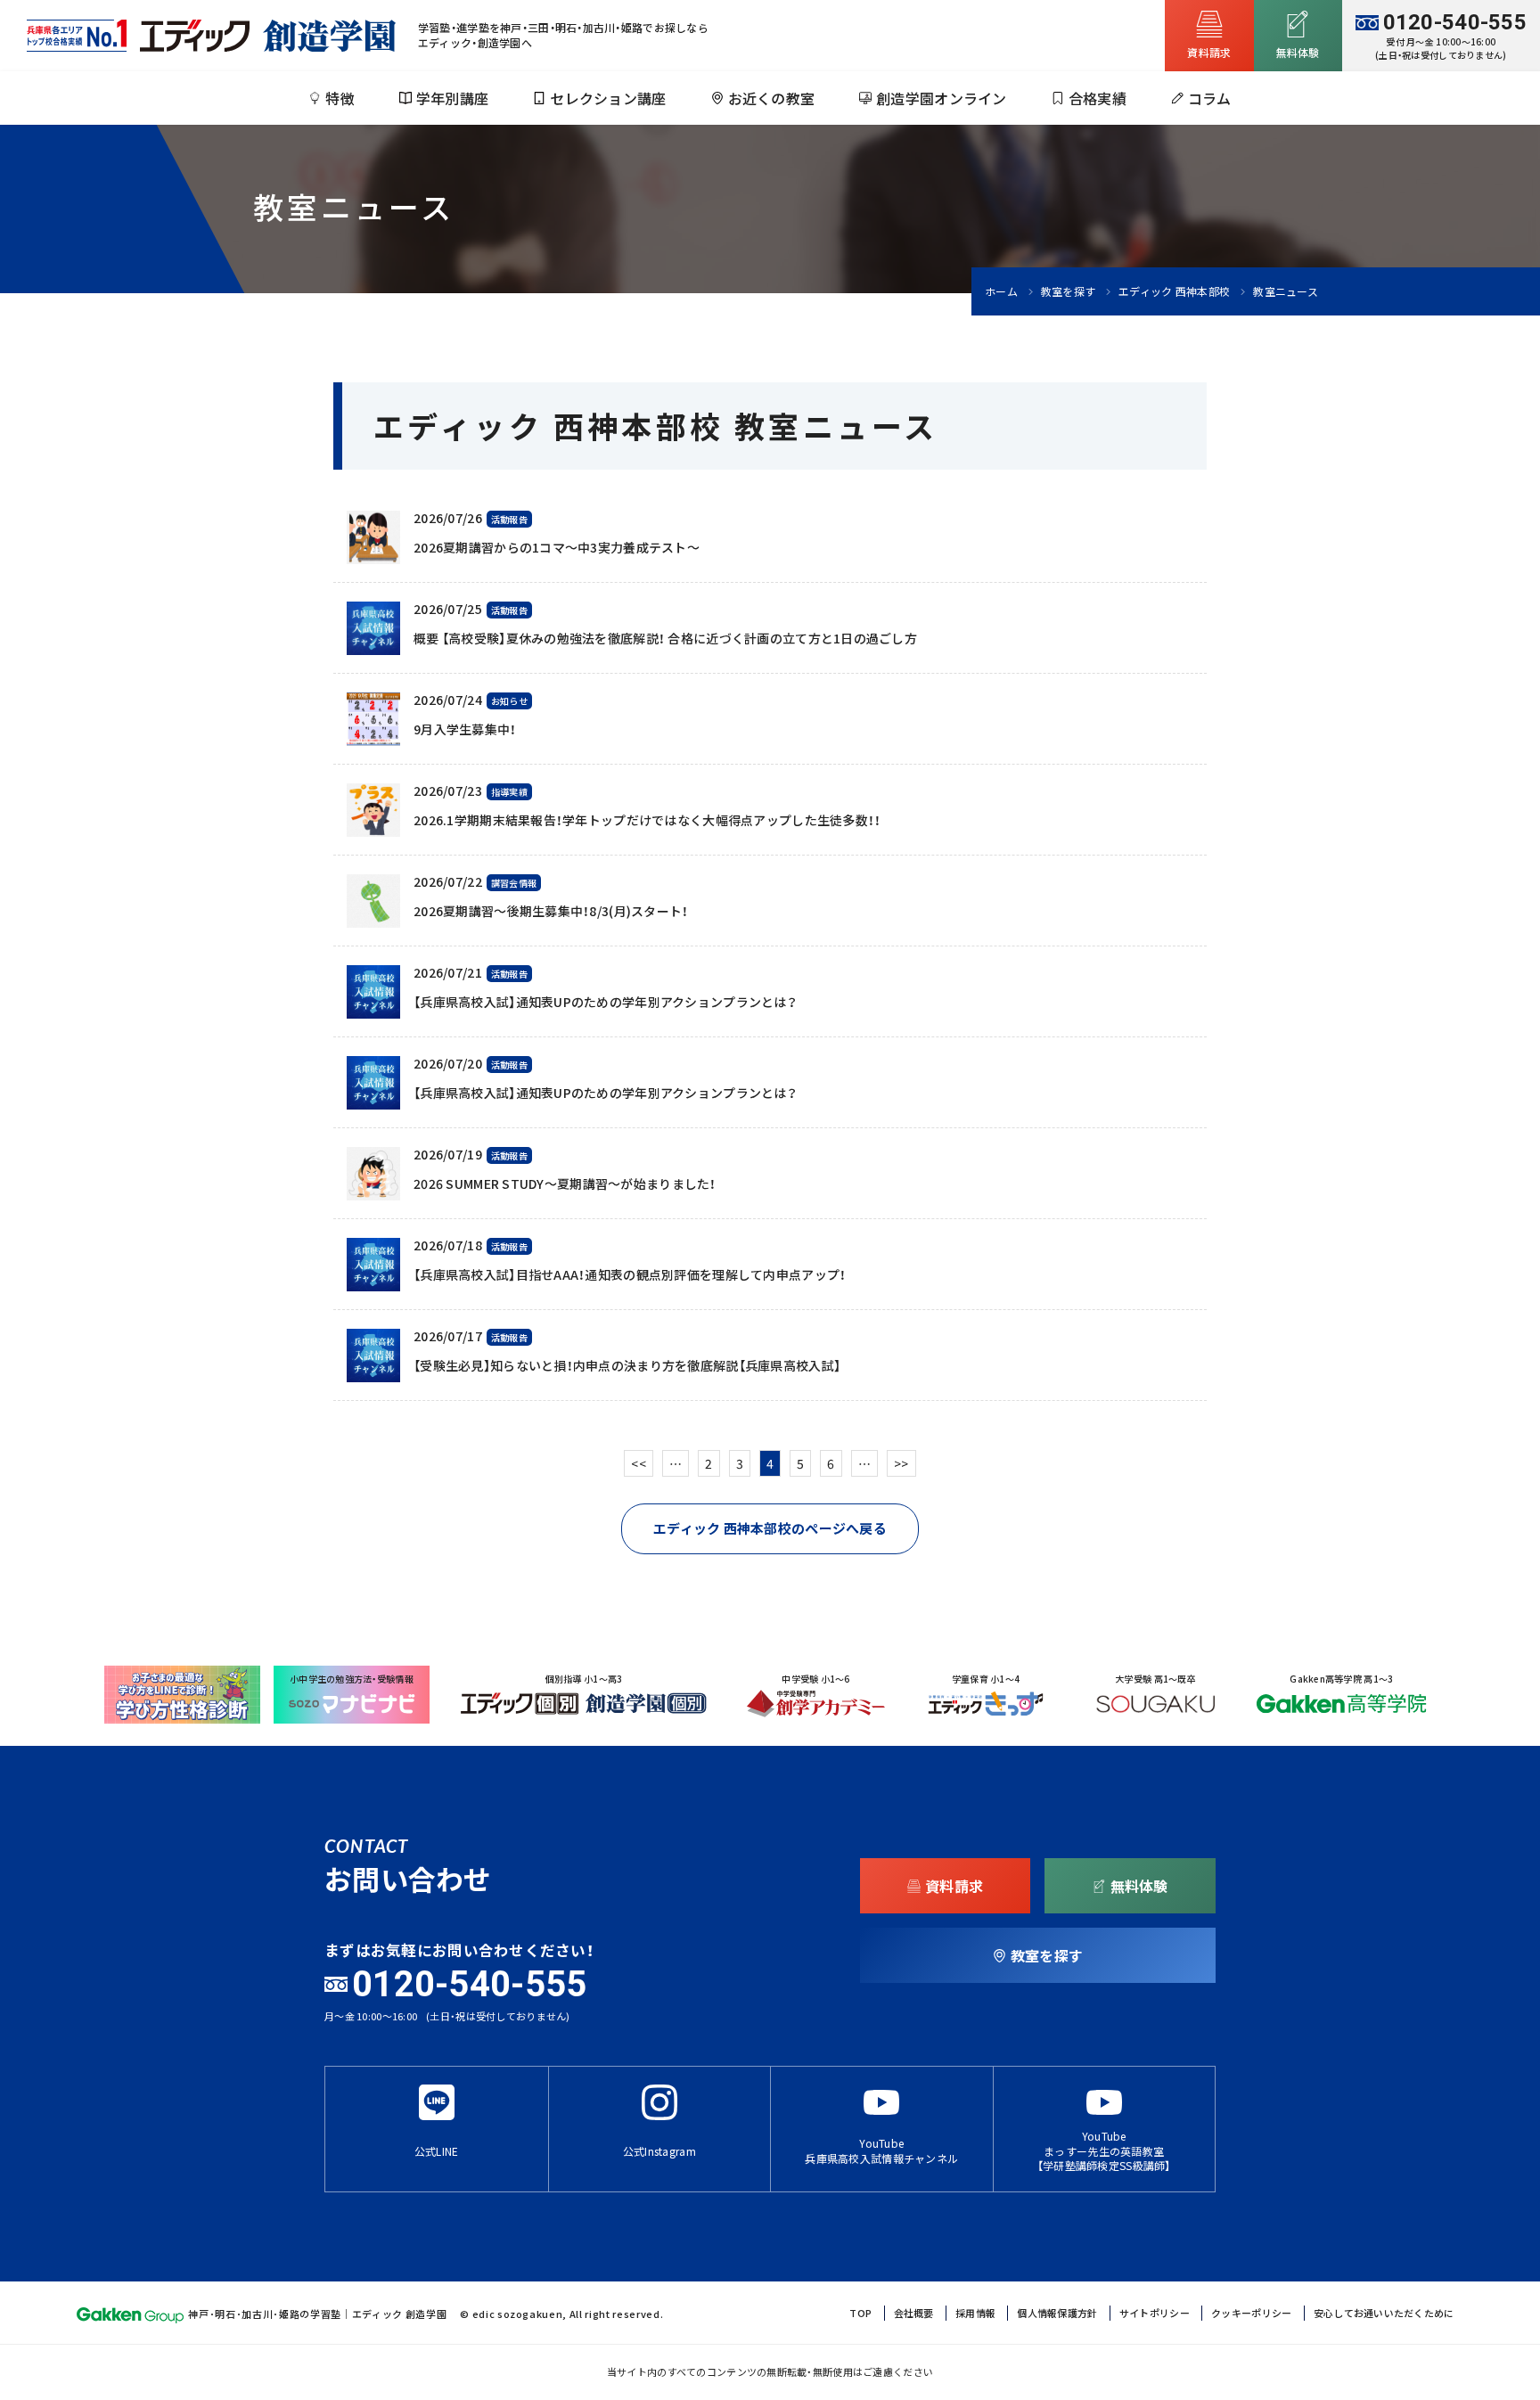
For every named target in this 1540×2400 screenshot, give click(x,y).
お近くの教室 (772, 98)
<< (639, 1463)
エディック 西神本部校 (1174, 291)
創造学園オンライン (942, 98)
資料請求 (1209, 53)
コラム (1210, 98)
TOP (860, 2313)
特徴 (340, 98)
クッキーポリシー (1251, 2313)
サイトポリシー (1155, 2313)
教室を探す (1068, 291)
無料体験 (1139, 1886)
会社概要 (914, 2313)
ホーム (1001, 291)
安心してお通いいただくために (1384, 2313)
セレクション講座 (608, 98)
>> (901, 1463)
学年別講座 (452, 98)
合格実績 (1098, 98)
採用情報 (975, 2313)
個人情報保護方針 (1057, 2313)
